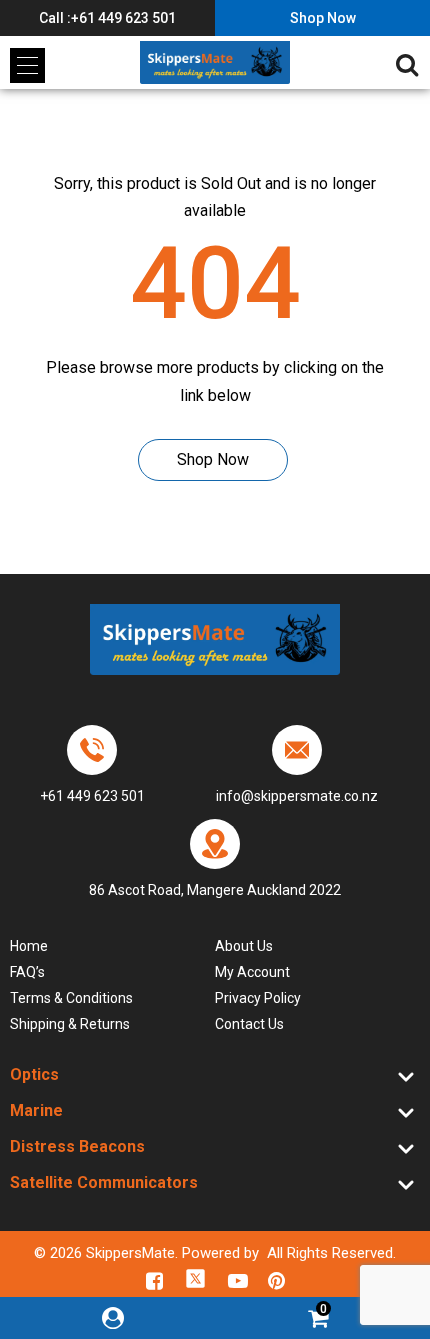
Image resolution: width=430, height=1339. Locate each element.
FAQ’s (27, 972)
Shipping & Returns (70, 1024)
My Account (252, 972)
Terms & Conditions (71, 998)
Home (29, 946)
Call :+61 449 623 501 (107, 18)
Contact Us (249, 1024)
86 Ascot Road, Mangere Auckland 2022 (215, 890)
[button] (27, 65)
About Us (244, 946)
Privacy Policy (258, 998)
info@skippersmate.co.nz (297, 796)
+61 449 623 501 (92, 796)
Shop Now (323, 18)
